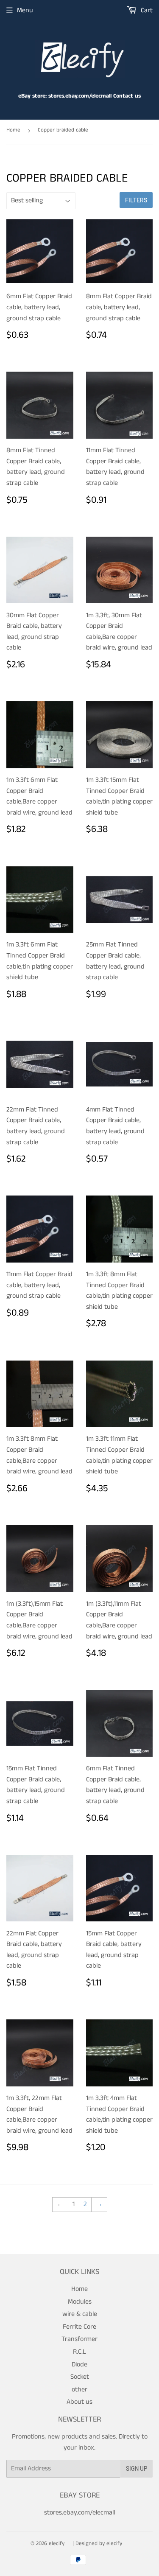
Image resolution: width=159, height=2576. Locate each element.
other (79, 2390)
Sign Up (137, 2468)
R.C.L (79, 2352)
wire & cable (80, 2314)
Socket (80, 2377)
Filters (136, 200)
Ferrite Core (79, 2327)
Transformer (79, 2339)
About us (79, 2402)
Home (13, 130)
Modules (80, 2302)
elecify (57, 2544)
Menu (25, 10)
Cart (146, 10)
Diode (79, 2365)
